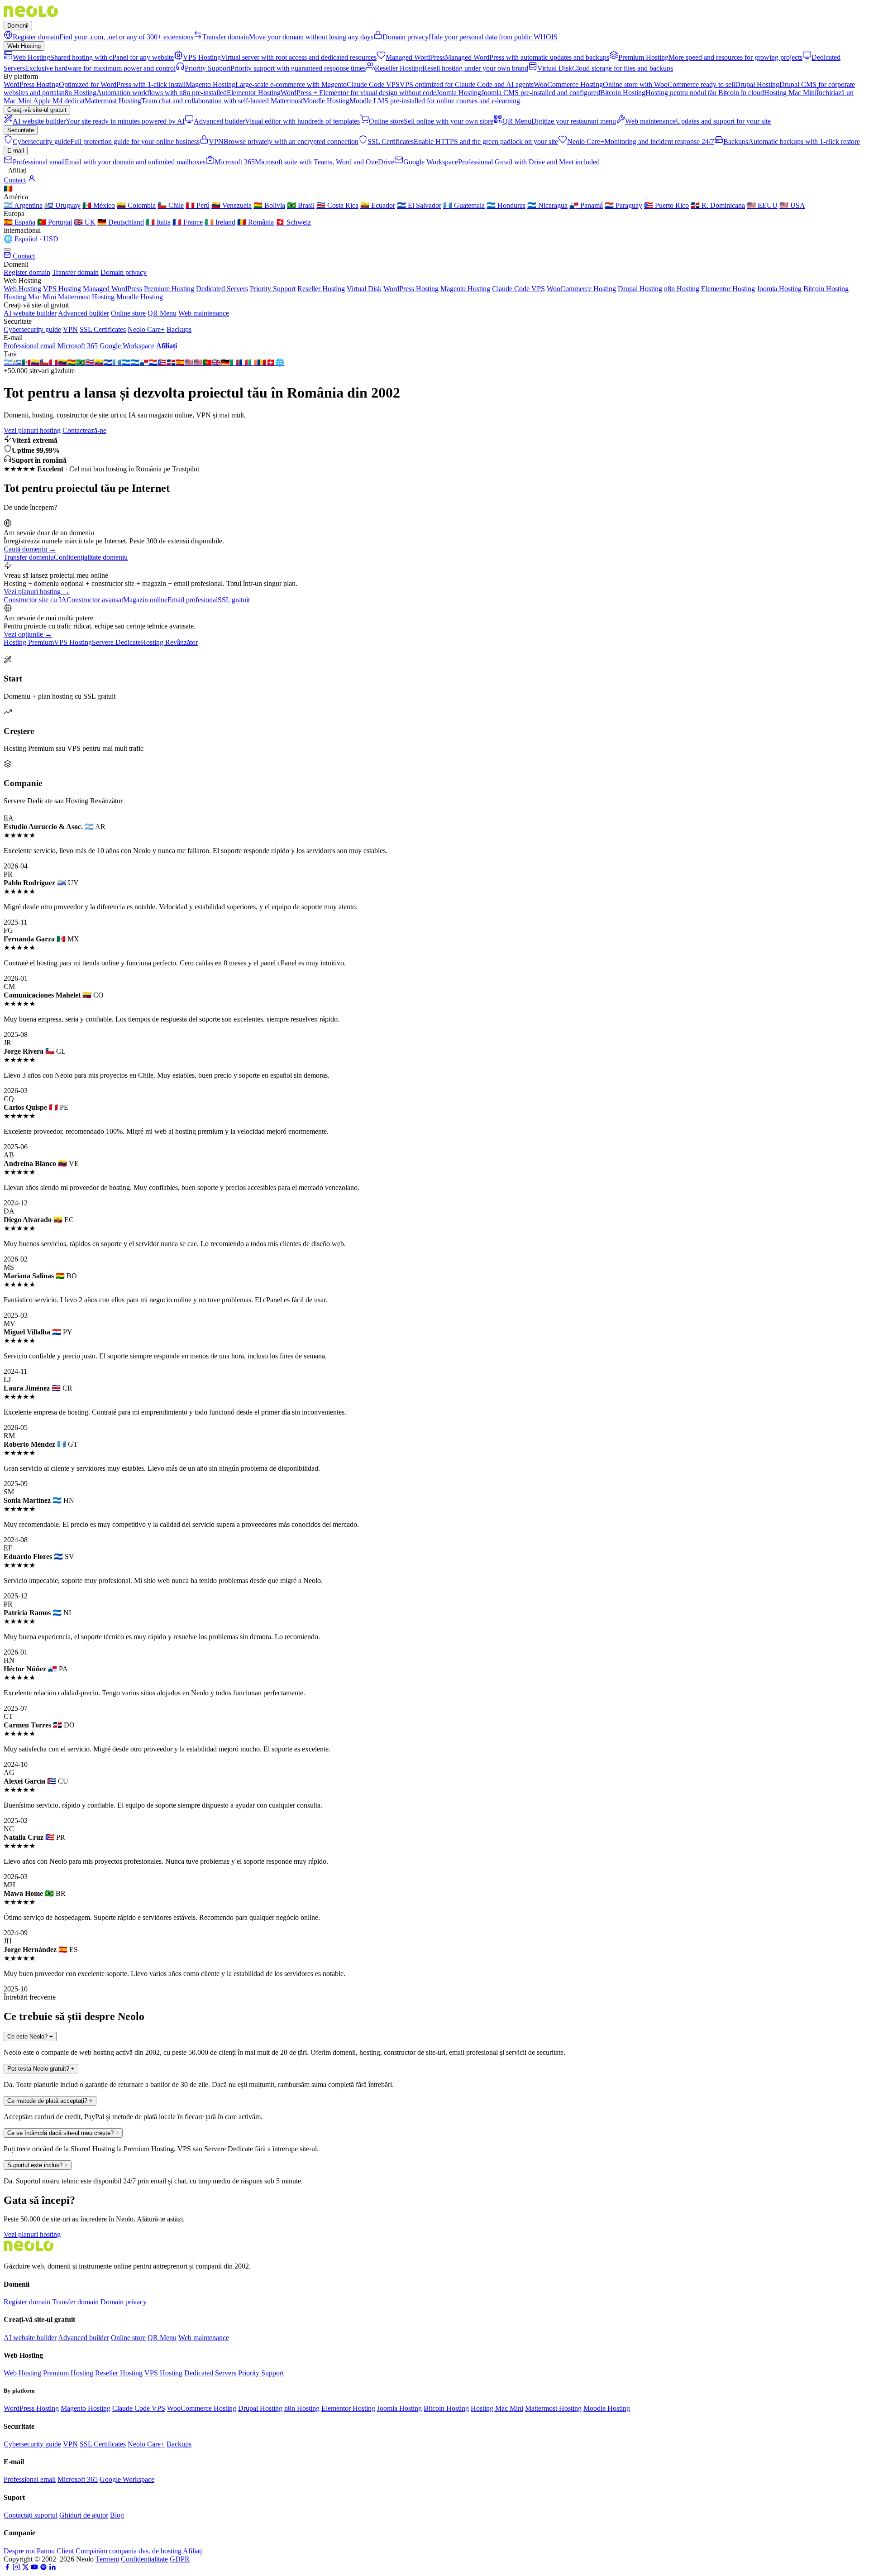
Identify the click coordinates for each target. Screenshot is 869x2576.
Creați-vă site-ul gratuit (37, 110)
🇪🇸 (180, 362)
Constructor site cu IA (35, 600)
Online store (128, 313)
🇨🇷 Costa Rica (337, 205)
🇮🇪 (253, 362)
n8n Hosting (682, 289)
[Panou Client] (32, 180)
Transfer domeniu (29, 557)
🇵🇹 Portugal (55, 222)
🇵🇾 (153, 362)
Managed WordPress (112, 289)
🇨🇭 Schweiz (293, 222)
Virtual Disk (364, 289)
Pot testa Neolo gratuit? (41, 2069)
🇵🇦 (144, 362)
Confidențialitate (144, 2559)
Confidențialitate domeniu (91, 557)
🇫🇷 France (188, 222)
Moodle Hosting (140, 297)
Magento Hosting (465, 289)
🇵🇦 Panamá (586, 205)
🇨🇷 (90, 362)
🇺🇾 (17, 362)
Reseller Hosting (321, 289)
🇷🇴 (262, 362)
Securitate (21, 130)
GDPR (180, 2559)
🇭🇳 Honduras (506, 205)
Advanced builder (84, 313)
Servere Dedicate (116, 642)
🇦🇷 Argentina (23, 205)
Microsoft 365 (78, 346)
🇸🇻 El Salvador (419, 205)
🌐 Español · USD (31, 239)
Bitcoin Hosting (826, 289)
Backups (179, 329)
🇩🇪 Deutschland (121, 222)
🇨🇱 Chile (171, 205)
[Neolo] (31, 17)
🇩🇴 (171, 362)
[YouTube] (34, 2568)
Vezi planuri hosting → (37, 592)
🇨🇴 (35, 362)
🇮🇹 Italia (158, 222)
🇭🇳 (126, 362)
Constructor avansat (95, 600)
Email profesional (193, 600)
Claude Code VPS (518, 289)
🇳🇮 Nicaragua (547, 205)
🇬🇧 (216, 362)
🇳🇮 (135, 362)
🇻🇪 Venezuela (232, 205)
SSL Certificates (103, 329)
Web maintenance (204, 313)
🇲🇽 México (99, 205)
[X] (25, 2568)
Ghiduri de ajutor (84, 2515)
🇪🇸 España (19, 222)
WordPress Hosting (411, 289)
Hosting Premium (29, 642)
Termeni (107, 2559)
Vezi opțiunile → (28, 634)
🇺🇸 (189, 362)
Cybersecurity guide (32, 329)
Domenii (18, 26)
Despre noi (19, 2551)
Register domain (27, 272)
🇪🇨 (99, 362)
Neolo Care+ (146, 329)
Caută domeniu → (30, 549)
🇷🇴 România (255, 222)
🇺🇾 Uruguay (62, 205)
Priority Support (273, 289)
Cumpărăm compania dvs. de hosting (129, 2551)
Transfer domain (75, 272)
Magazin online (145, 600)
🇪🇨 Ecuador (378, 205)
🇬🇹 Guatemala (464, 205)
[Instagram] (16, 2568)
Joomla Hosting (779, 289)
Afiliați (17, 170)
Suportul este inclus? (38, 2165)
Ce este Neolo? (30, 2036)
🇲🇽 (26, 362)
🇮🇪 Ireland (220, 222)
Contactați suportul (31, 2515)
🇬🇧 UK (85, 222)
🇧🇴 (72, 362)
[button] (434, 214)
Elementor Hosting (728, 289)
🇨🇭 (271, 362)
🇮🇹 (234, 362)
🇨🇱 (44, 362)
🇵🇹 (207, 362)
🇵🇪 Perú (198, 205)
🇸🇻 (108, 362)
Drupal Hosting (640, 289)
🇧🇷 (81, 362)
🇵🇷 (162, 362)
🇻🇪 (62, 362)
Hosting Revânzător (169, 642)
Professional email (30, 346)
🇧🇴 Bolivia (269, 205)
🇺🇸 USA (792, 205)
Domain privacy (124, 272)
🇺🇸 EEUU (762, 205)
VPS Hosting (62, 289)
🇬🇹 (117, 362)
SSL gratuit (234, 600)
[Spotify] (43, 2568)
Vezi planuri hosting (32, 430)
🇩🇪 (225, 362)
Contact (15, 180)
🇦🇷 (8, 362)
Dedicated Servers (222, 289)
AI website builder (30, 313)
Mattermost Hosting (86, 297)
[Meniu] (7, 249)
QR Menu (162, 313)
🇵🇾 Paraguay (623, 205)
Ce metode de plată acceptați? (50, 2101)
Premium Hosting (169, 289)
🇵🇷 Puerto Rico (666, 205)
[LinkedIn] (53, 2568)
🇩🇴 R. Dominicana (718, 205)
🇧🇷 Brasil (301, 205)
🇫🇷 (244, 362)
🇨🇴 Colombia (136, 205)
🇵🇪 (53, 362)
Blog (117, 2515)
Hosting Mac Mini (30, 297)
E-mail (16, 151)
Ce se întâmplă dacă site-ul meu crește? (63, 2133)
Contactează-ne (84, 430)
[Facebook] (7, 2568)
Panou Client (55, 2551)
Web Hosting (24, 46)
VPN (70, 329)
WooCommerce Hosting (581, 289)
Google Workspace (127, 346)
